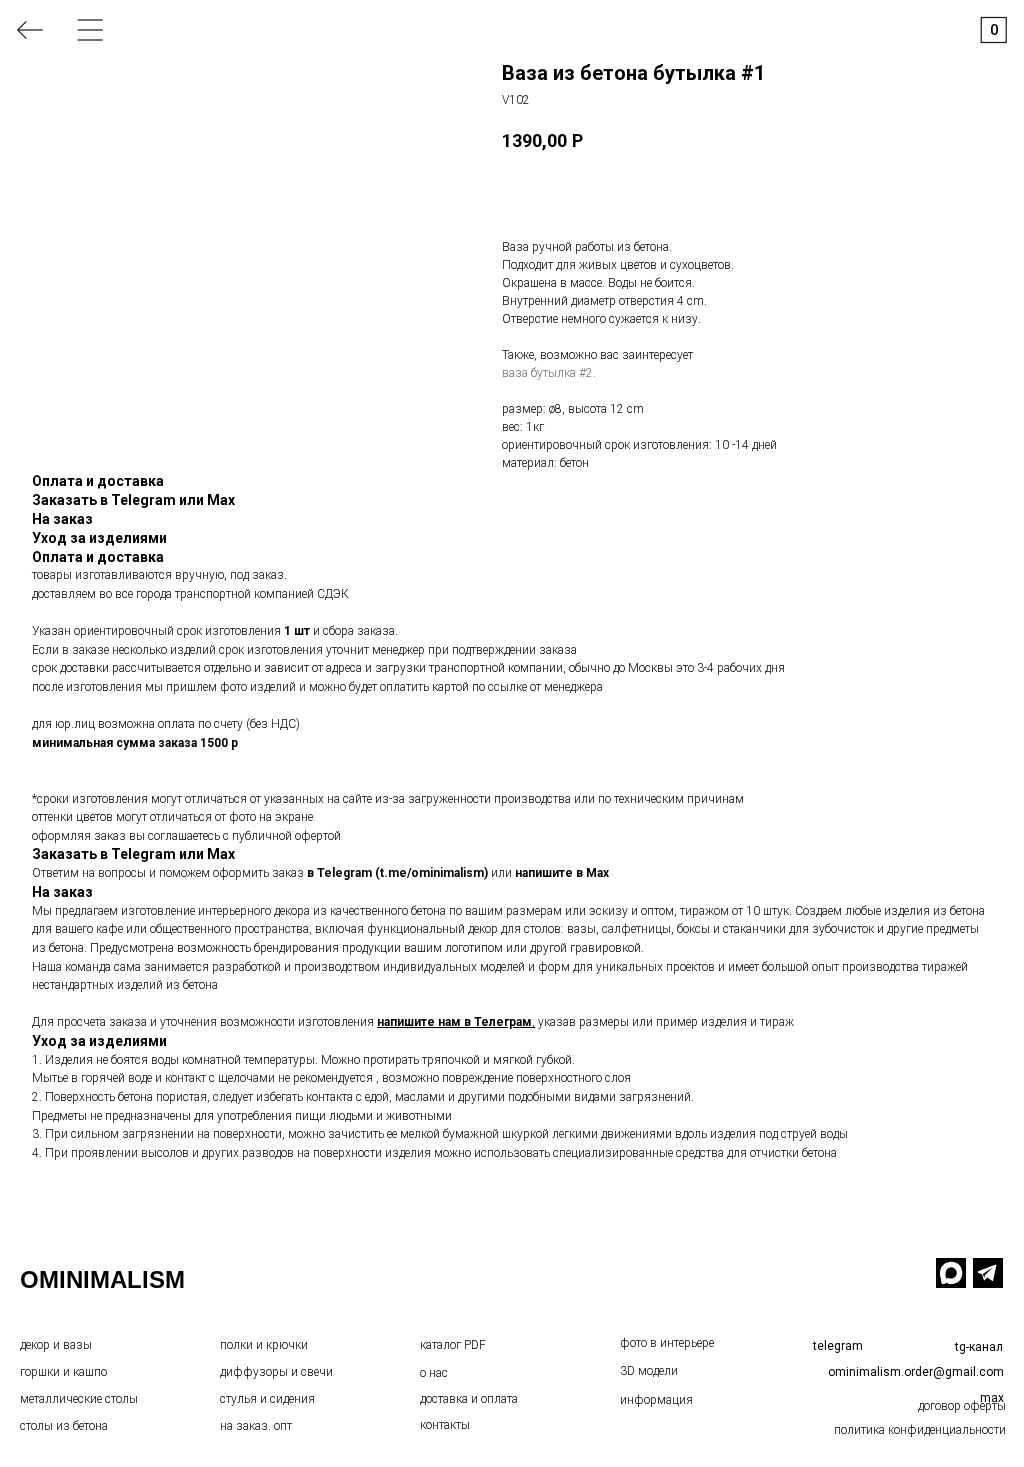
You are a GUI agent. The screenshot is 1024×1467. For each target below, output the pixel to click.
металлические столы (79, 1399)
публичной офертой (286, 836)
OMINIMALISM (102, 1279)
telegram (838, 1346)
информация (656, 1400)
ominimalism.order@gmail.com (916, 1372)
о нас (434, 1373)
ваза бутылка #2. (549, 373)
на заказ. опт (256, 1426)
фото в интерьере (667, 1343)
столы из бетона (64, 1426)
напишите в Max (562, 873)
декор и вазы (56, 1345)
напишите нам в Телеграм (454, 1022)
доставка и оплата (469, 1399)
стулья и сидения (267, 1399)
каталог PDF (453, 1345)
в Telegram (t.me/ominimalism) (397, 873)
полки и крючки (264, 1345)
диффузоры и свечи (276, 1372)
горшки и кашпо (63, 1372)
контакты (445, 1425)
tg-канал (979, 1347)
